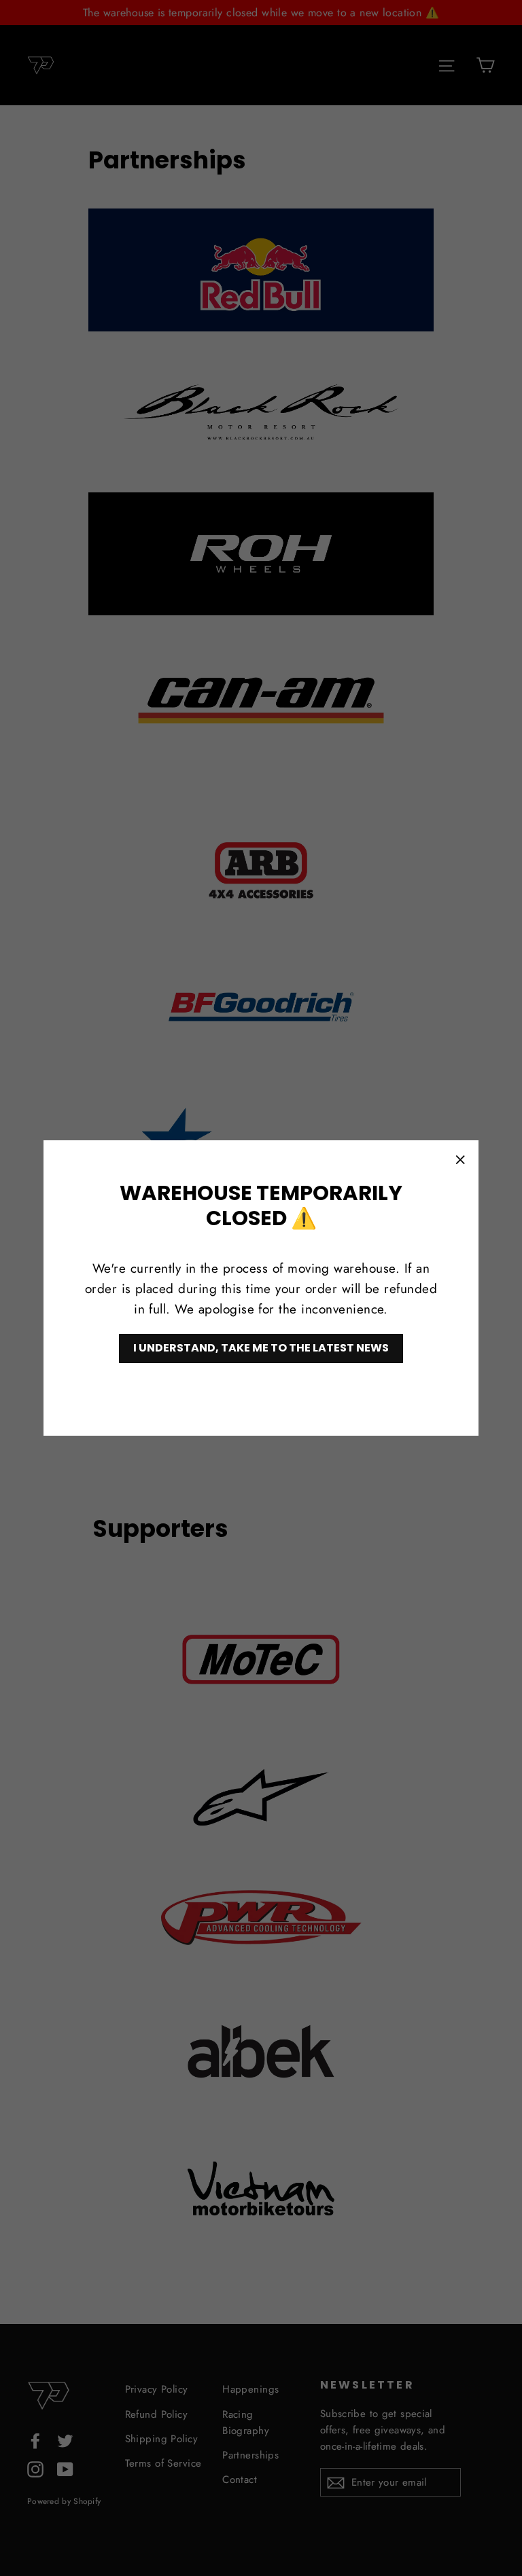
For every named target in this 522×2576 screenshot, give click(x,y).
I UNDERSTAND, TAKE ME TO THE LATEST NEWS (261, 1348)
